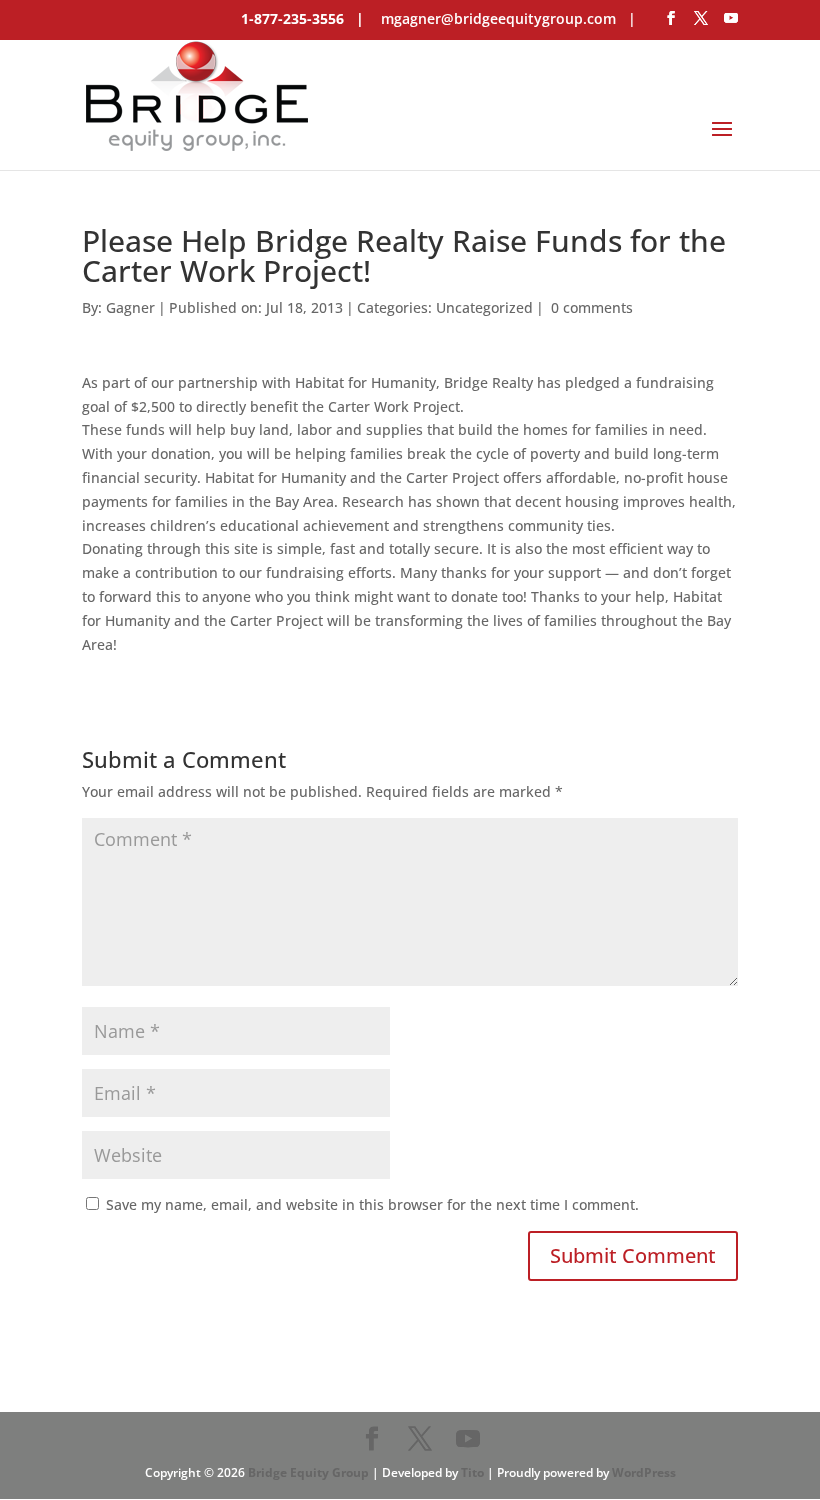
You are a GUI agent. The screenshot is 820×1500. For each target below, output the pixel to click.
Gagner (130, 307)
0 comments (592, 307)
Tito (472, 1472)
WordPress (644, 1472)
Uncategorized (484, 307)
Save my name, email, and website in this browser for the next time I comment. (372, 1204)
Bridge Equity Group (308, 1472)
